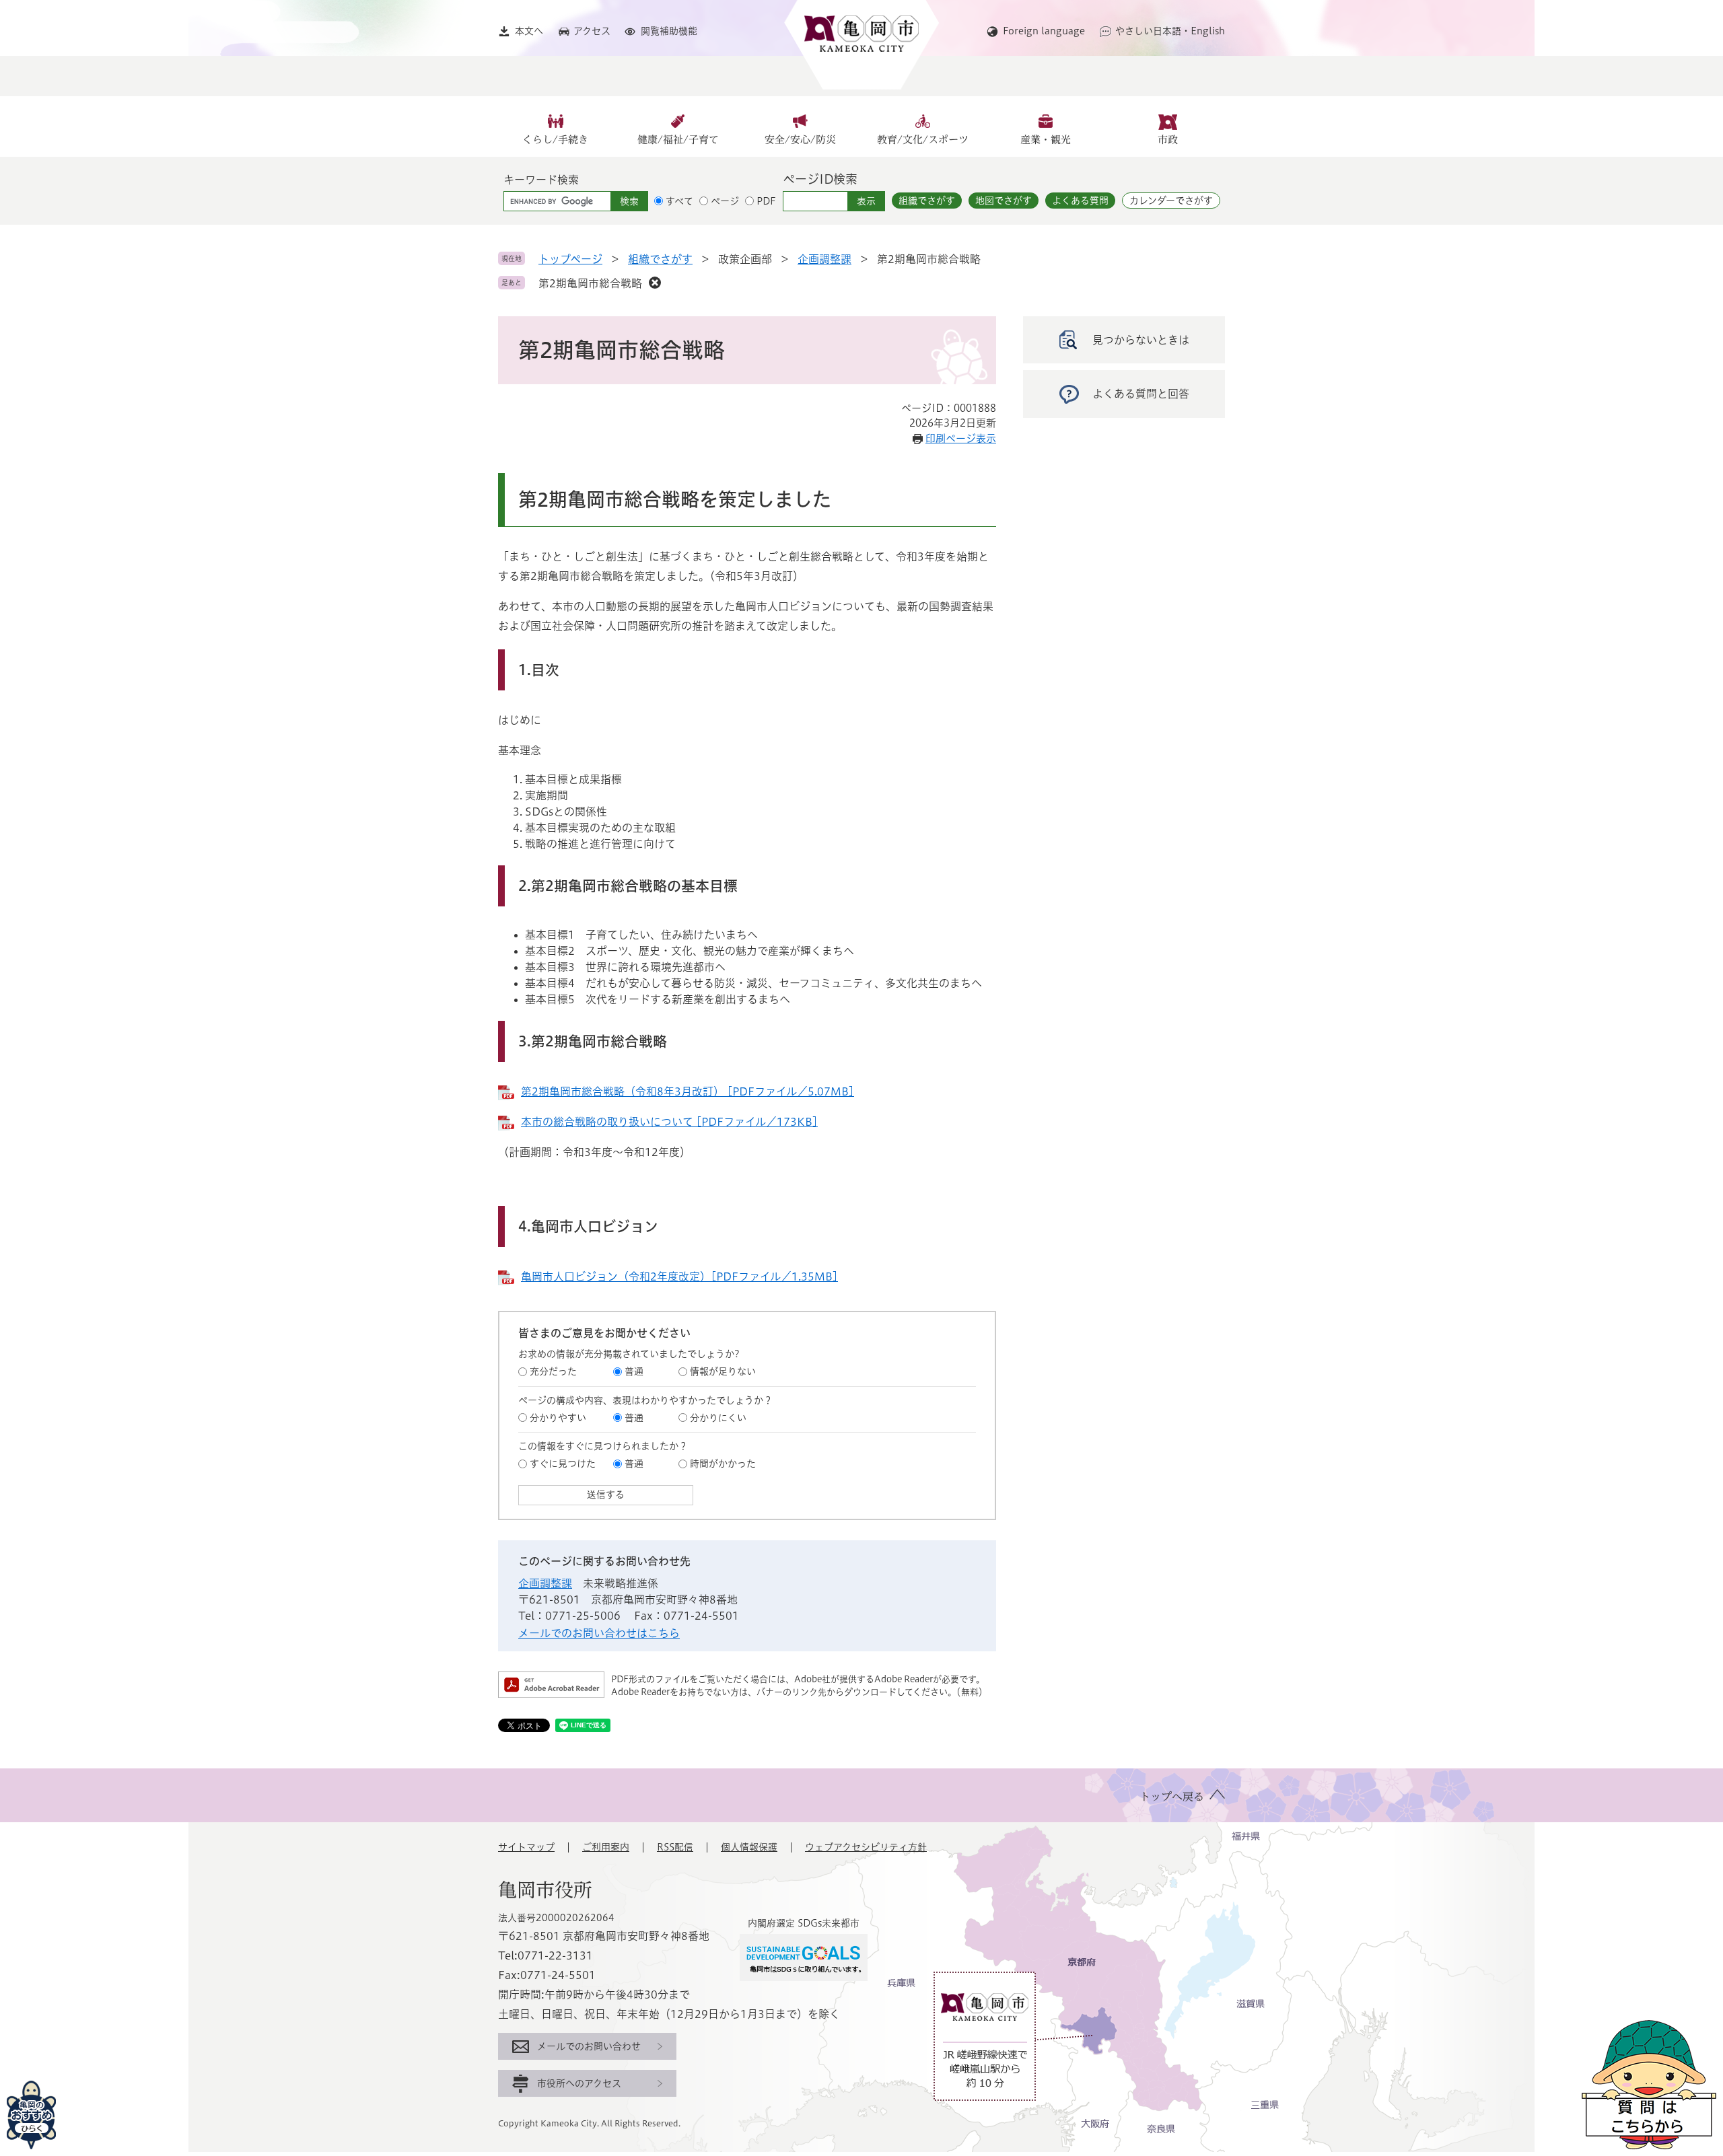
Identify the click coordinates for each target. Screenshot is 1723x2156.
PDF (766, 201)
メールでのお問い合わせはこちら (599, 1633)
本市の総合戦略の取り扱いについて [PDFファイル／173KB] (669, 1122)
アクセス (592, 31)
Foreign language (1044, 31)
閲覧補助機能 (669, 31)
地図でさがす (1004, 201)
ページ (725, 201)
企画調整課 (824, 259)
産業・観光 (1046, 140)
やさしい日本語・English (1170, 31)
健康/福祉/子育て (678, 140)
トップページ (570, 259)
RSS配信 (675, 1847)
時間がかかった (723, 1464)
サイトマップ (526, 1847)
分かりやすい (558, 1418)
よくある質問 (1080, 201)
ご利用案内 (606, 1847)
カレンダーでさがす (1171, 201)
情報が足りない (723, 1371)
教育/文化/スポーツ (923, 140)
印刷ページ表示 (961, 438)
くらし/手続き (555, 140)
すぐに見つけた (563, 1464)
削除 (655, 283)
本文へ (529, 31)
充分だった (553, 1371)
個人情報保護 (749, 1847)
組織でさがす (927, 201)
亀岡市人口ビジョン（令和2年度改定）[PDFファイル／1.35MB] (679, 1277)
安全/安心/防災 (800, 140)
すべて (679, 201)
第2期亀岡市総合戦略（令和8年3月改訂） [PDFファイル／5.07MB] (688, 1091)
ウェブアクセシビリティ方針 (866, 1847)
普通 (634, 1371)
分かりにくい (718, 1418)
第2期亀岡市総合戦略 (590, 283)
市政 (1168, 140)
